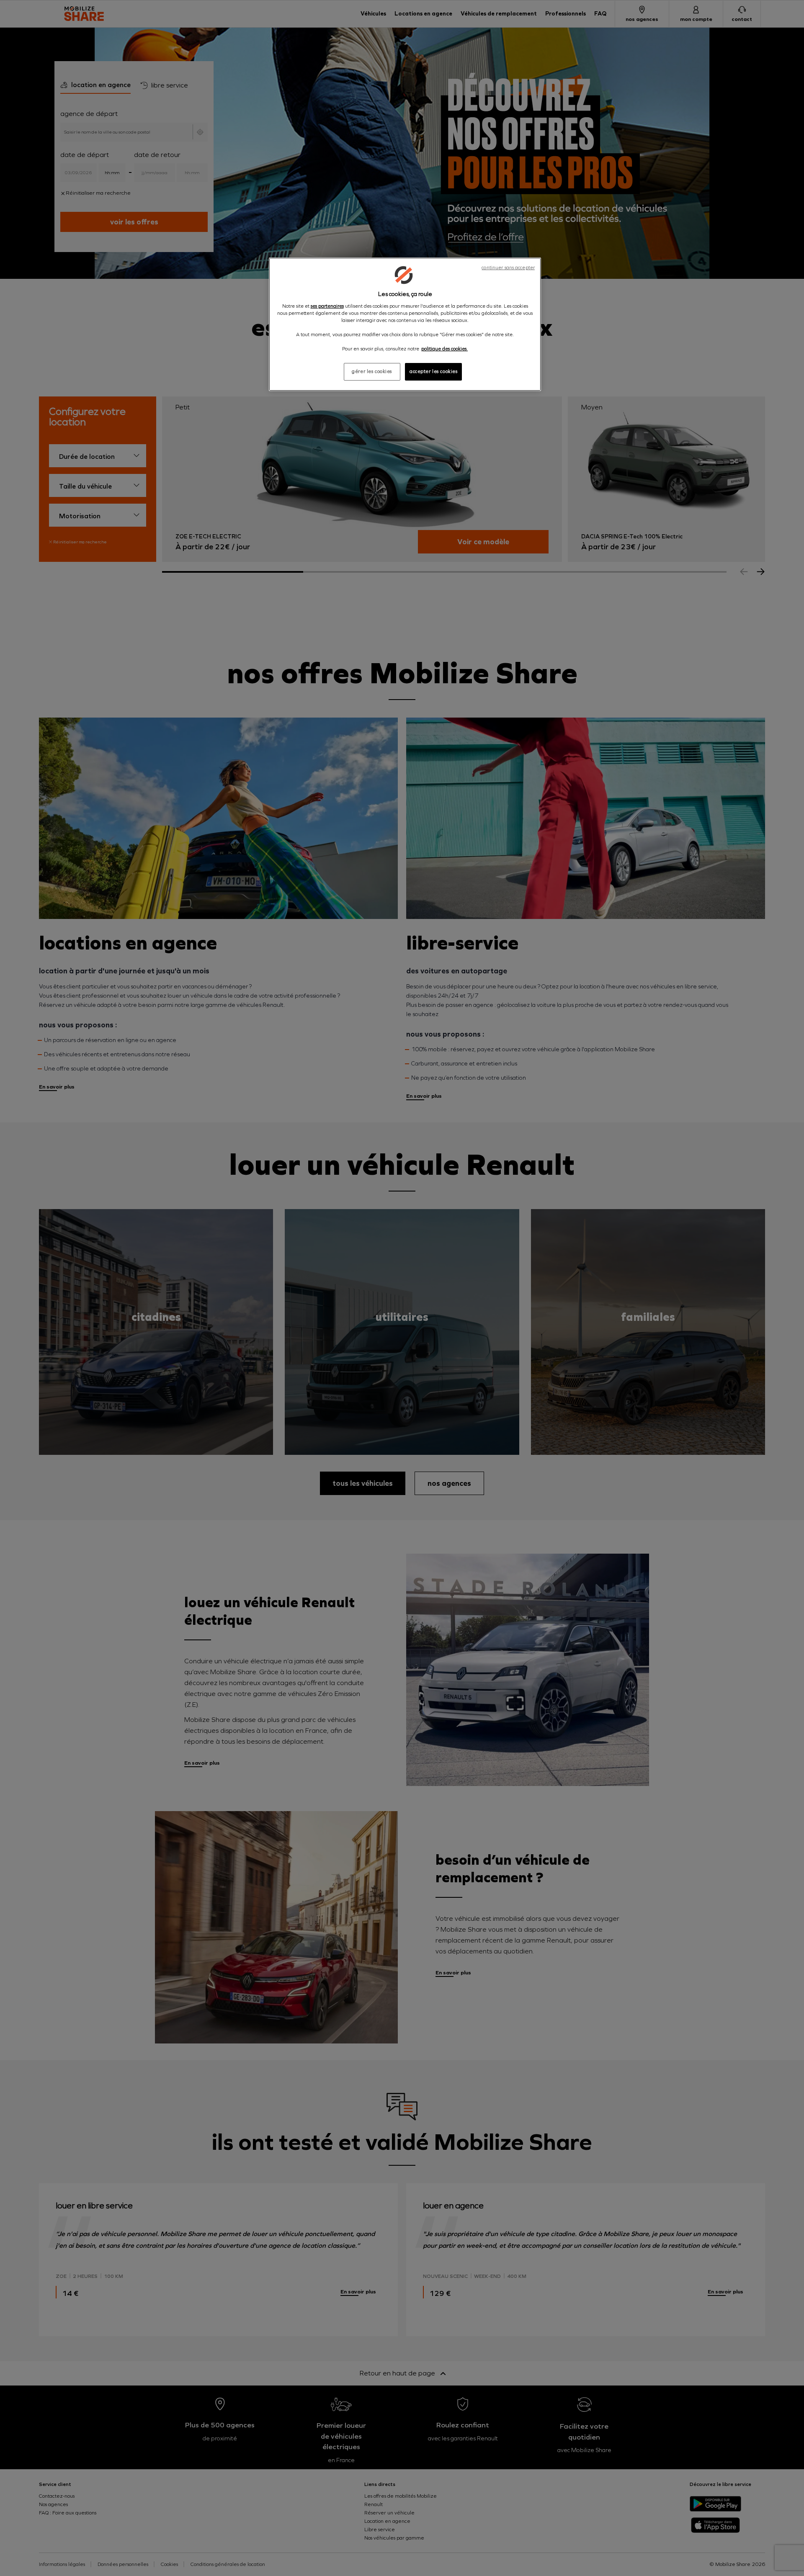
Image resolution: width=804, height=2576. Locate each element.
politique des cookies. (445, 349)
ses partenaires (327, 306)
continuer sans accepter (508, 268)
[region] (405, 324)
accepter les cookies (433, 371)
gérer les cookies (372, 371)
